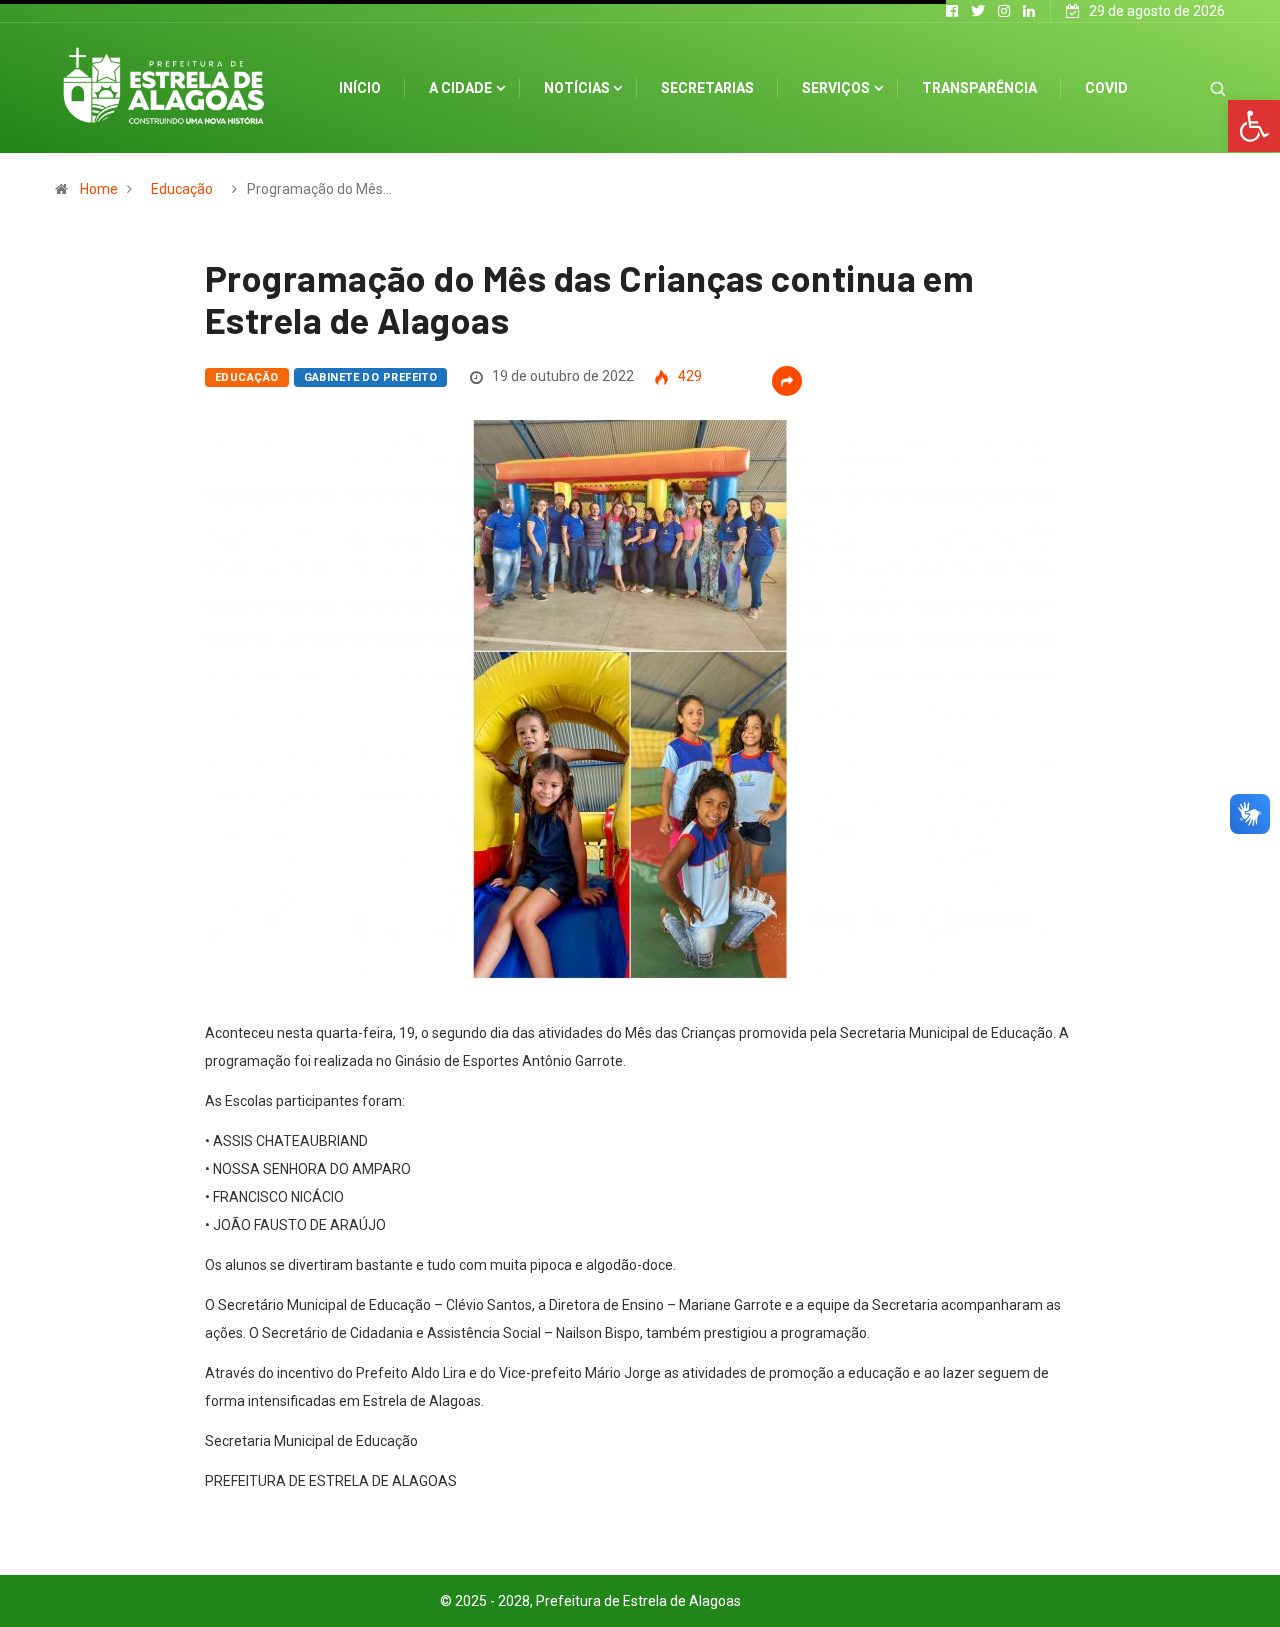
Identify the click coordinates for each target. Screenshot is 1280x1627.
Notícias (577, 88)
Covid (1106, 88)
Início (360, 88)
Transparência (979, 88)
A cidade (460, 88)
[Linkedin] (1029, 11)
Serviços (836, 88)
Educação (182, 189)
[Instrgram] (1004, 11)
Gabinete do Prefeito (371, 377)
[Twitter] (978, 11)
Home (99, 189)
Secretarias (707, 88)
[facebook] (952, 11)
